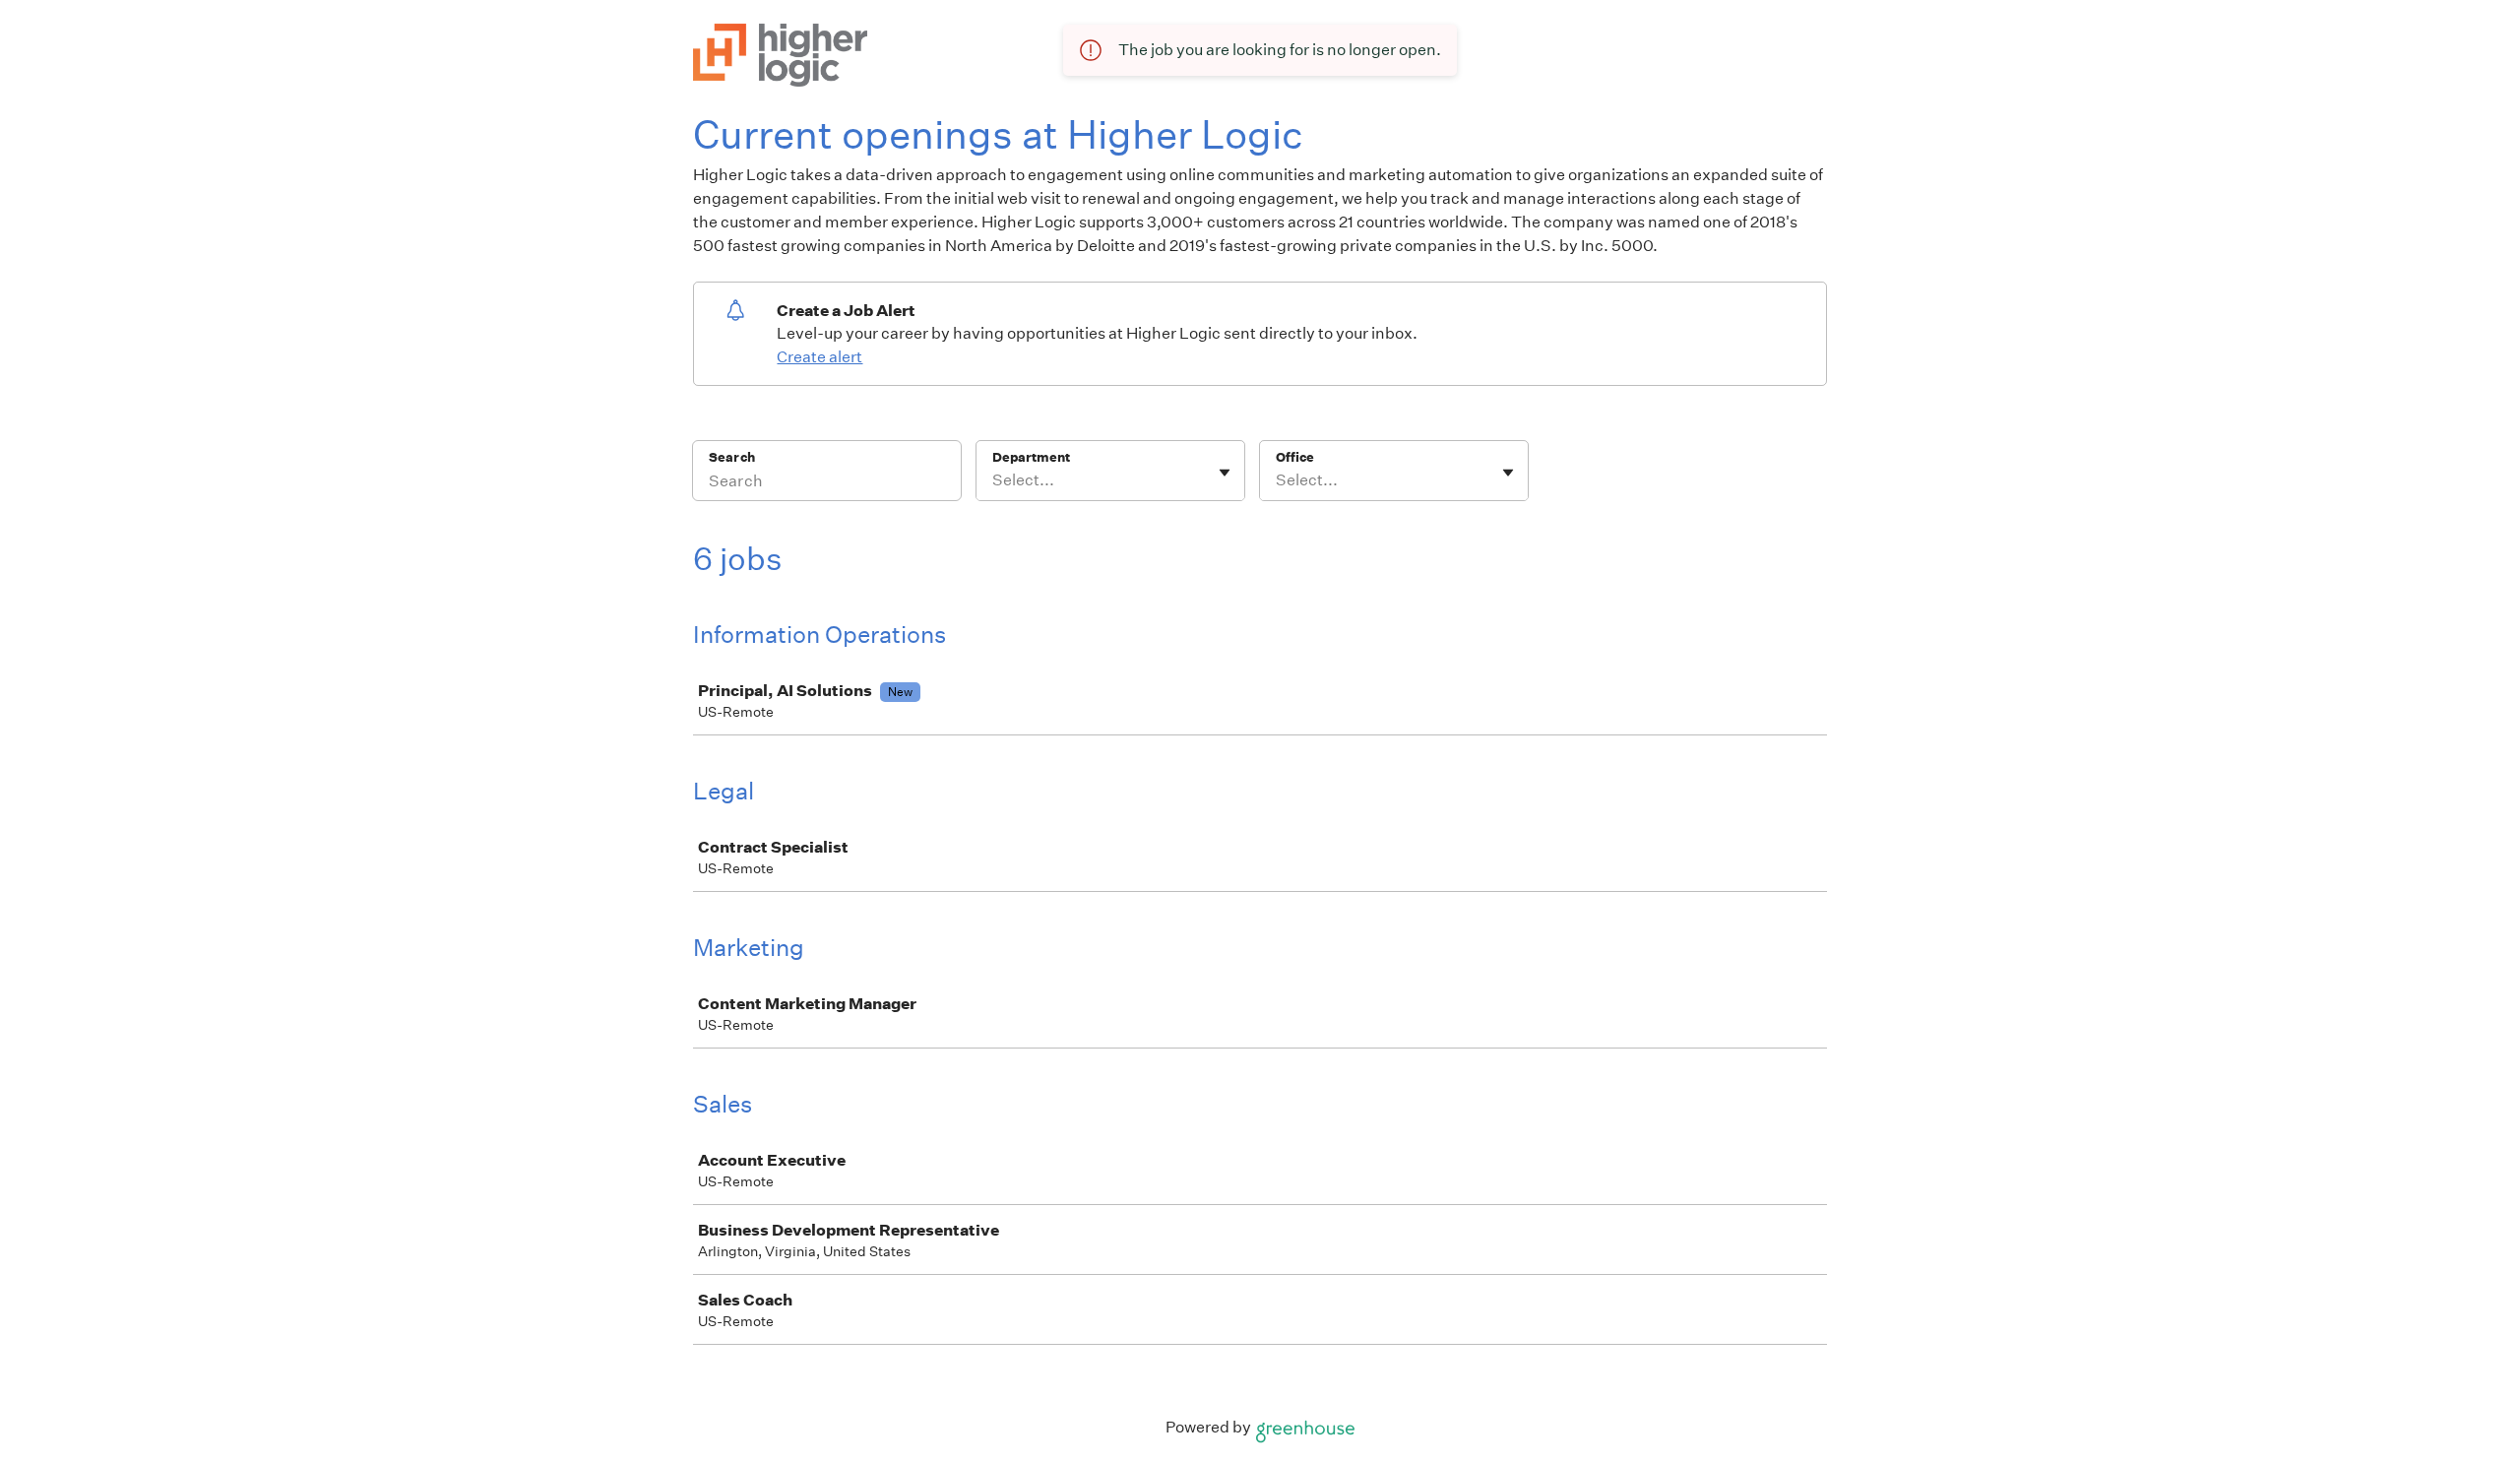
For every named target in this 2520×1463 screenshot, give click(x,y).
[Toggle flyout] (1225, 473)
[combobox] (994, 480)
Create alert (819, 357)
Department (1031, 457)
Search (732, 457)
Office (1295, 457)
